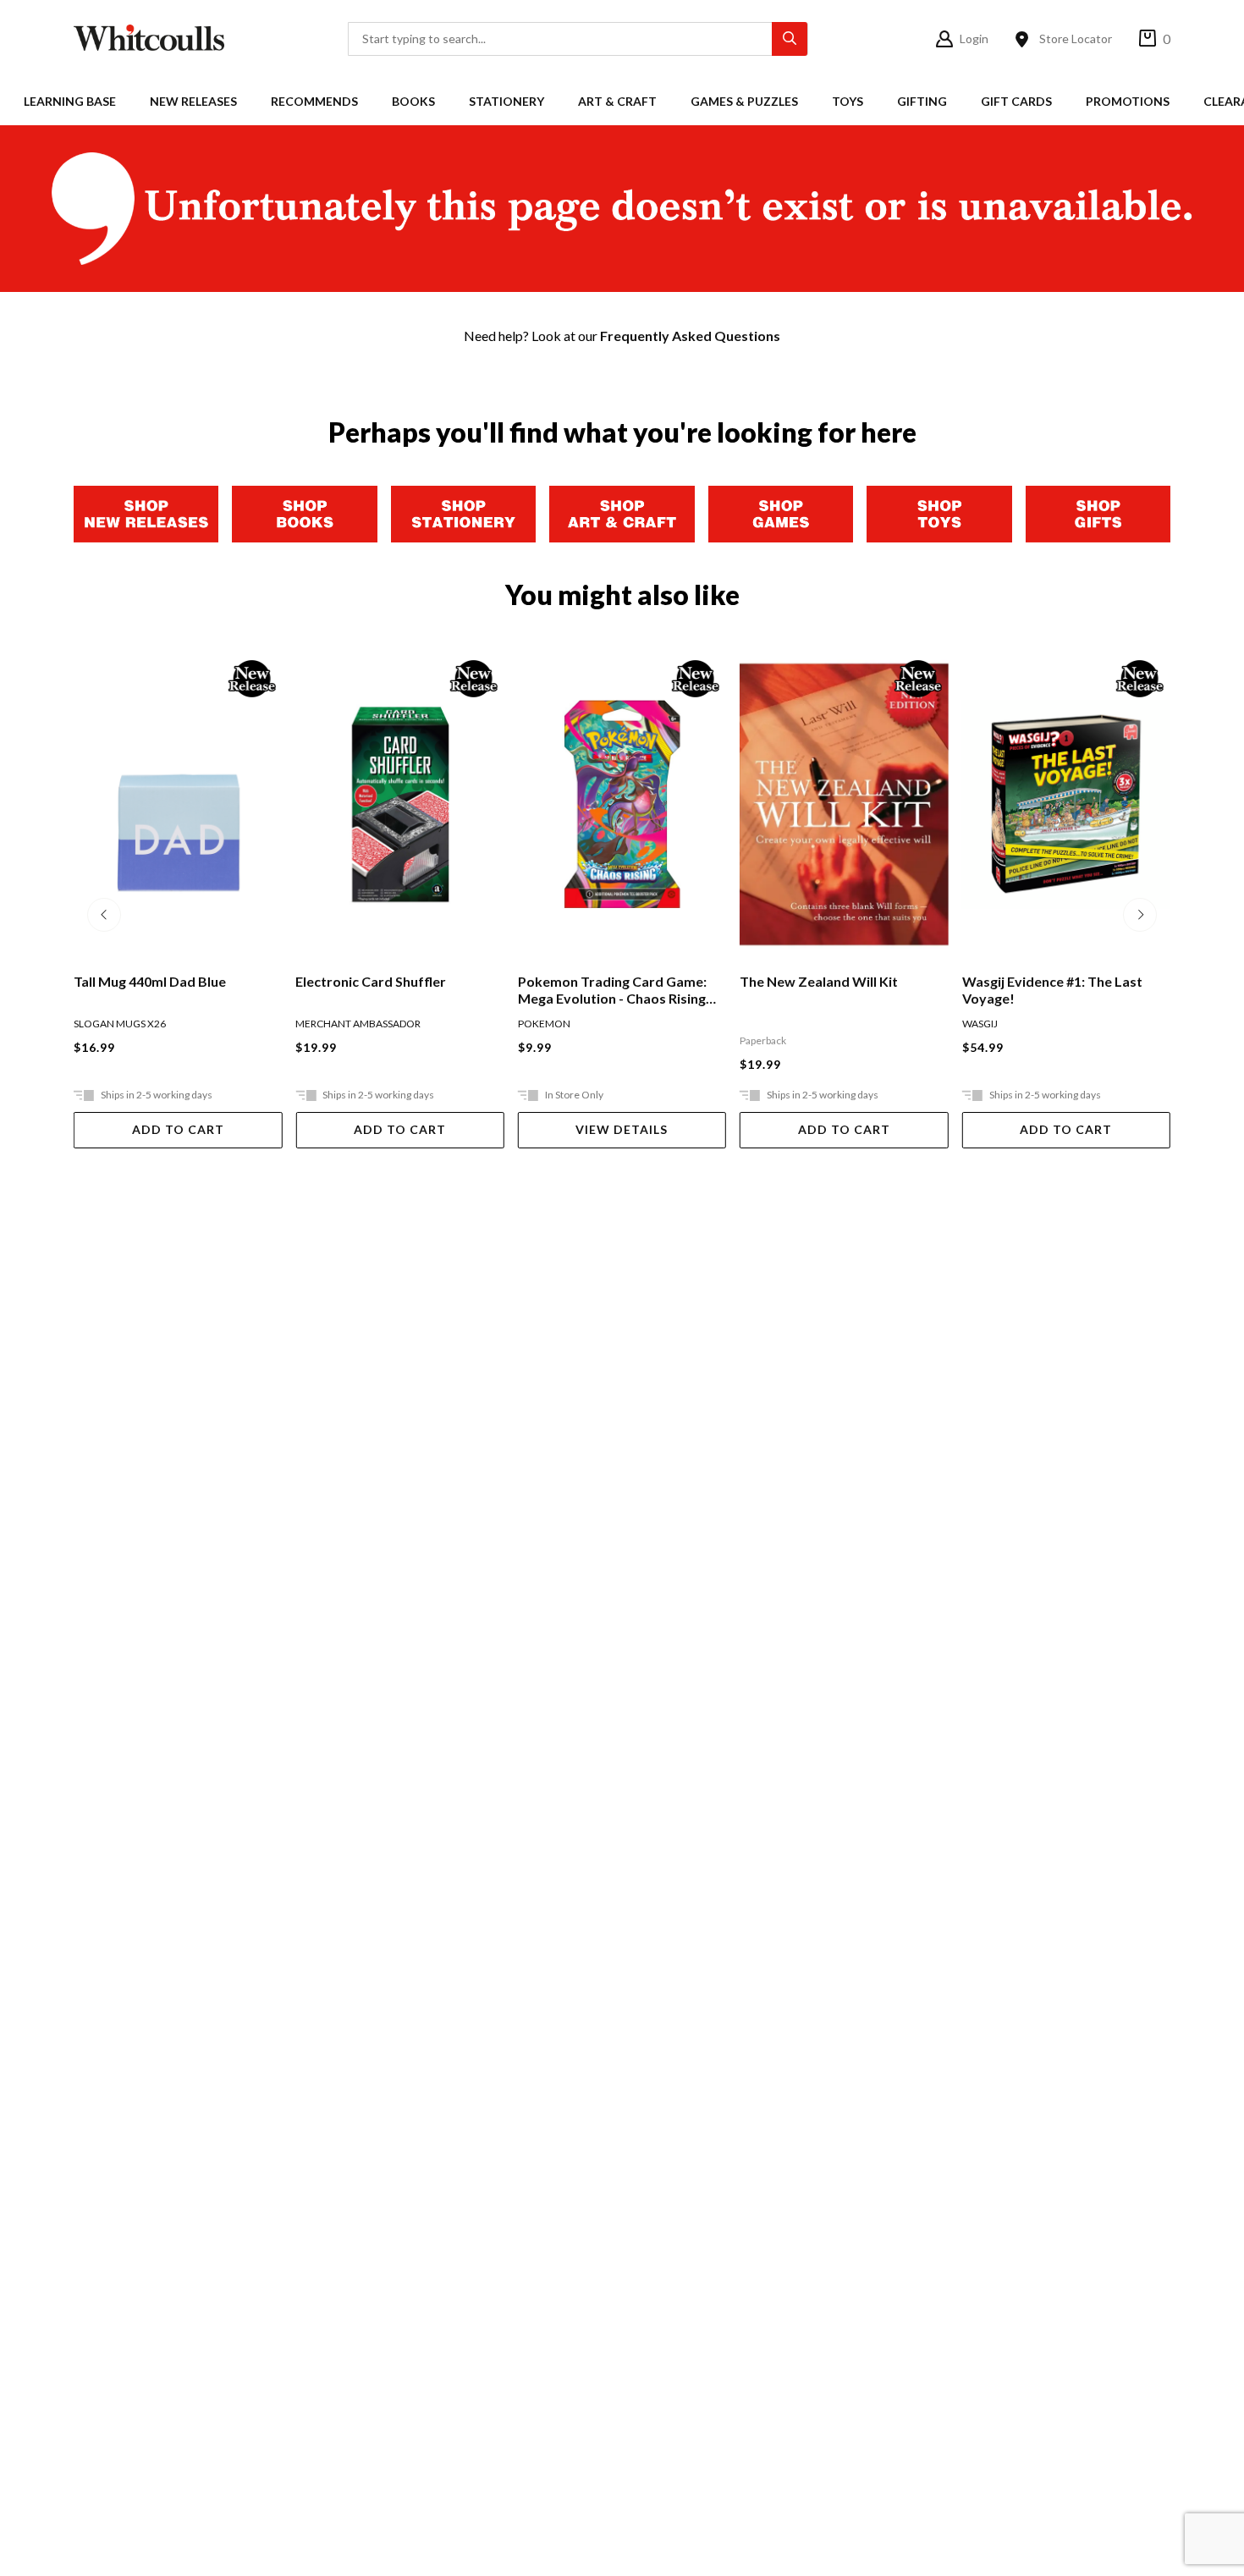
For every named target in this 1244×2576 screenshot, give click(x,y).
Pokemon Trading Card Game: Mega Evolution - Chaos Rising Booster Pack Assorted (390, 990)
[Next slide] (1140, 915)
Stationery (506, 101)
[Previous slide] (104, 915)
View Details (400, 1129)
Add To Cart (178, 1129)
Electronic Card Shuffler (149, 981)
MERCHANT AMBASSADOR (136, 1024)
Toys (848, 101)
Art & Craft (617, 101)
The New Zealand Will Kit (597, 981)
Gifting (922, 101)
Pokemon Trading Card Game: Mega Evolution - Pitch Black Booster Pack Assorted (1057, 990)
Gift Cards (1016, 101)
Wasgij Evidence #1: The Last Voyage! (830, 990)
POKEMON (322, 1024)
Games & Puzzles (744, 101)
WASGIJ (757, 1024)
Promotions (1128, 101)
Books (413, 101)
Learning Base (70, 101)
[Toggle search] (790, 39)
